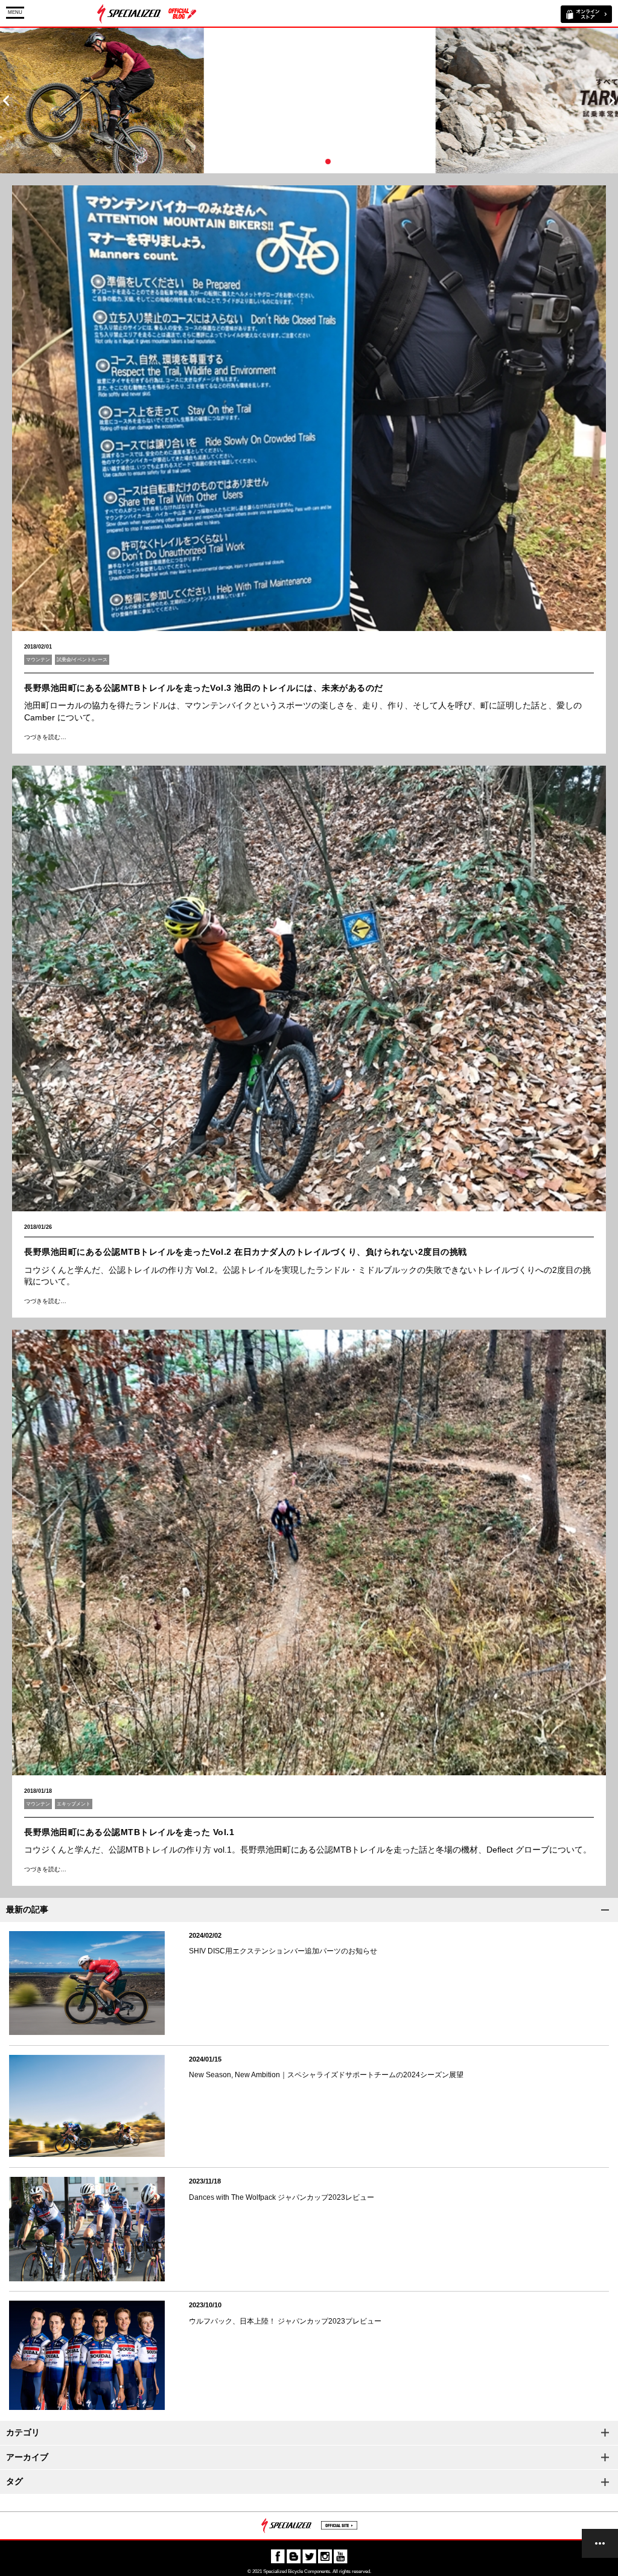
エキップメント (74, 1804)
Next (612, 101)
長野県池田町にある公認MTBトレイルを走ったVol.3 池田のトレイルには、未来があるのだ (204, 688)
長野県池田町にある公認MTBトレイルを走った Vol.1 (129, 1832)
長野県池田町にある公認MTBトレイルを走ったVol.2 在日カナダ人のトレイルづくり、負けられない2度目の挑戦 (246, 1252)
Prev (6, 101)
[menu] (600, 2543)
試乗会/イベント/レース (82, 660)
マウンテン (38, 660)
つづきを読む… (45, 737)
